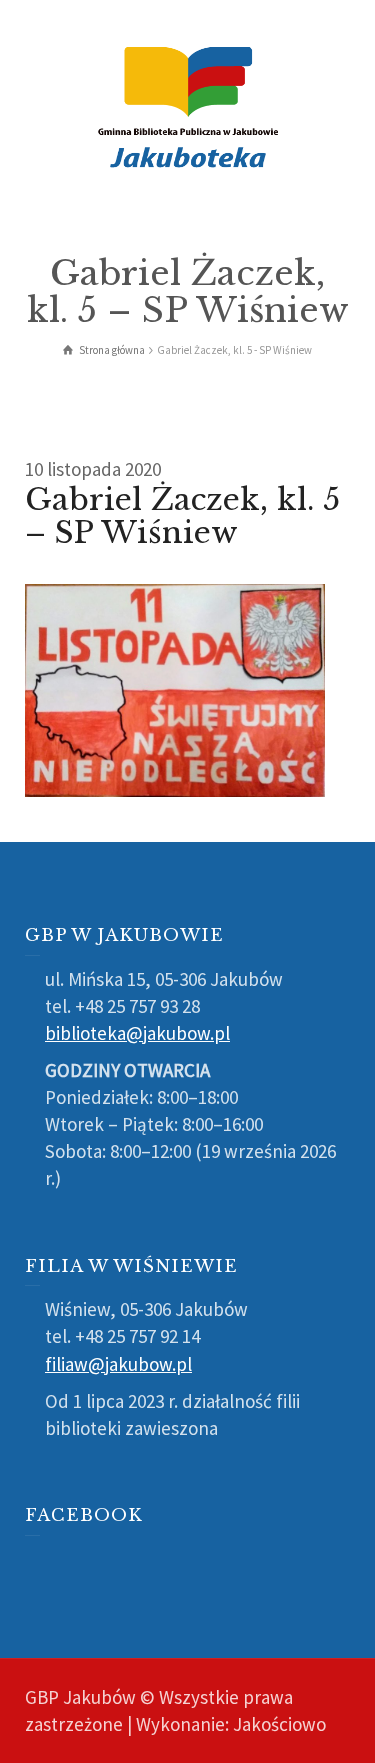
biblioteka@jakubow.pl (137, 1033)
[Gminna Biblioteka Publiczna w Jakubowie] (188, 105)
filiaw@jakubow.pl (118, 1364)
